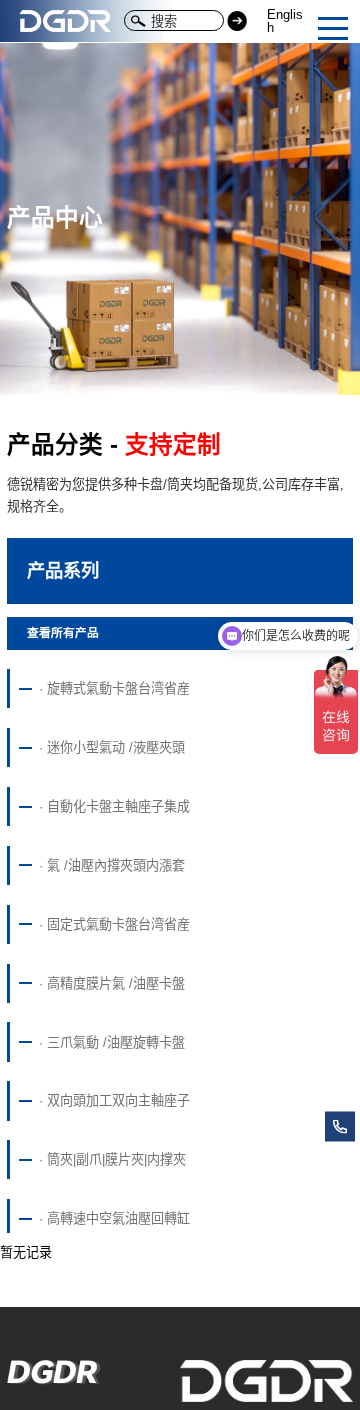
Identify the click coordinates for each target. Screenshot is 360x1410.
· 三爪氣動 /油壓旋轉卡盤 (112, 1042)
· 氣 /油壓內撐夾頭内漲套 (112, 865)
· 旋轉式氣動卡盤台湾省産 (114, 688)
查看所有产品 (63, 632)
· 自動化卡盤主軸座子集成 (114, 806)
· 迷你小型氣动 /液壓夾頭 (112, 747)
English (285, 21)
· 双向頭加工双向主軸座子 (114, 1100)
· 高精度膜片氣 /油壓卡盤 (112, 983)
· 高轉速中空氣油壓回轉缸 (114, 1218)
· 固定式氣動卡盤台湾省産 (114, 924)
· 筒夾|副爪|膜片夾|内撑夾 (112, 1159)
